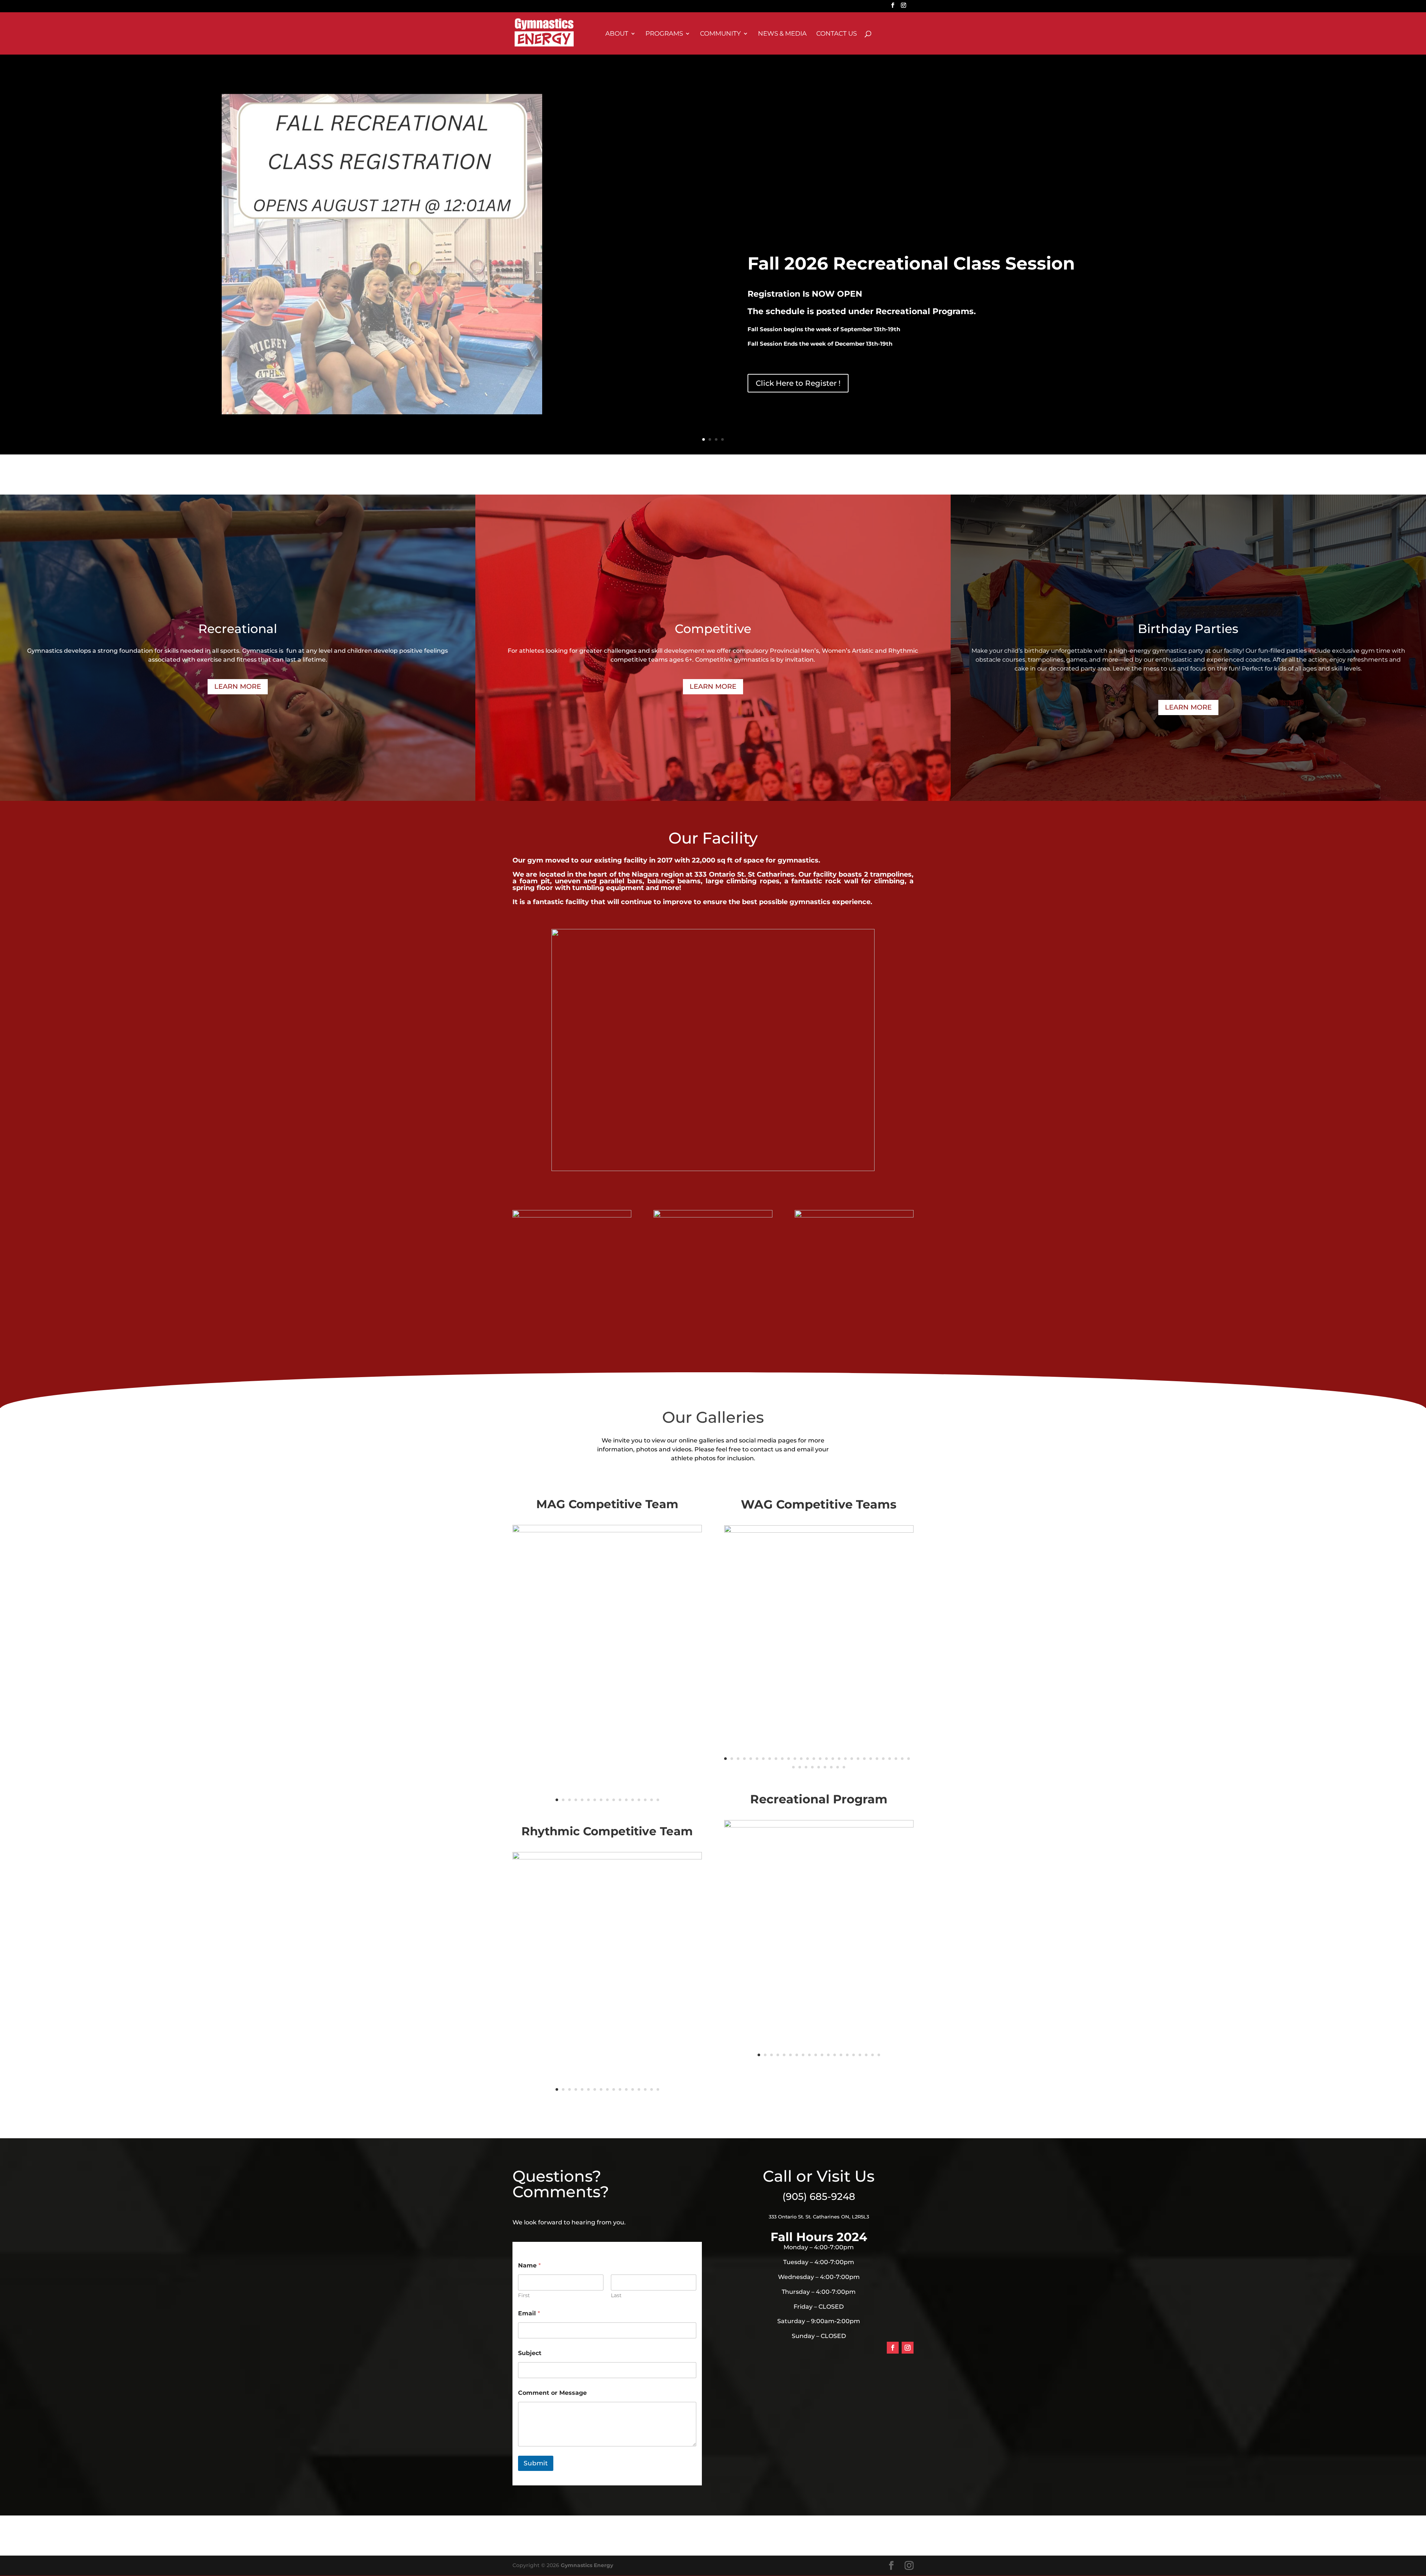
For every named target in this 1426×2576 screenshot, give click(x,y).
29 (902, 1759)
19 (839, 1759)
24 (871, 1759)
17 (658, 1800)
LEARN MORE (238, 687)
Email (529, 2313)
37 (831, 1767)
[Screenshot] (819, 1531)
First (524, 2295)
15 (645, 1800)
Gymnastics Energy (587, 2565)
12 (626, 1800)
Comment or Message (552, 2393)
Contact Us (836, 34)
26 (883, 1759)
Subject (530, 2353)
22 (858, 1759)
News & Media (782, 34)
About (617, 34)
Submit (536, 2463)
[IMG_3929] (607, 1858)
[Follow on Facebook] (893, 2348)
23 (864, 1759)
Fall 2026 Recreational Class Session (911, 263)
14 (639, 1800)
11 (620, 1800)
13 (633, 1800)
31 (793, 1767)
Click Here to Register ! (798, 383)
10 (614, 1800)
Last (616, 2295)
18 (833, 1759)
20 (845, 1759)
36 (825, 1767)
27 (890, 1759)
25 (877, 1759)
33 (806, 1767)
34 (812, 1767)
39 (844, 1767)
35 (819, 1767)
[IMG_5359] (607, 1530)
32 (800, 1767)
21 (852, 1759)
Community (720, 34)
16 (652, 1800)
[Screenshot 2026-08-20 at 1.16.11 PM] (819, 1826)
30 (909, 1759)
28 (896, 1759)
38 (838, 1767)
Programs (664, 34)
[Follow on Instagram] (908, 2348)
